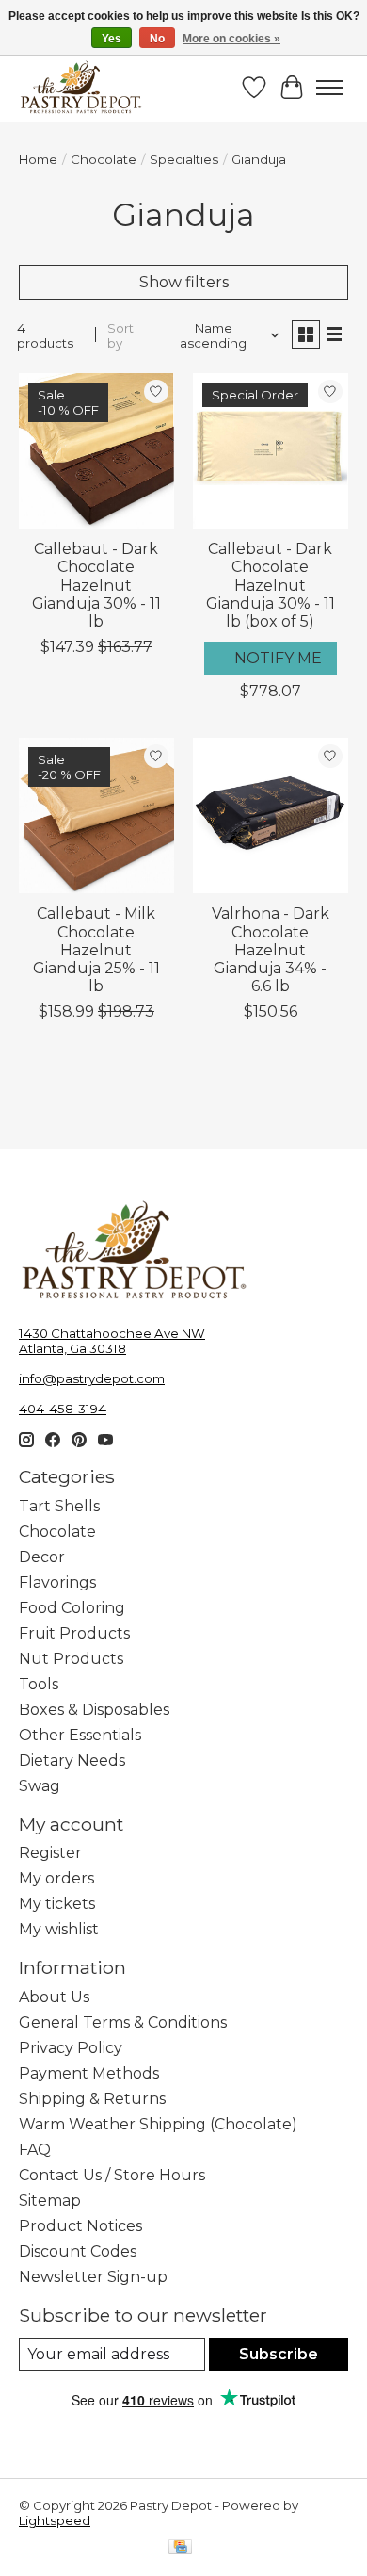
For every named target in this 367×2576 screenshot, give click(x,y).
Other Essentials (80, 1735)
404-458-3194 (63, 1409)
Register (50, 1853)
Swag (40, 1786)
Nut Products (71, 1659)
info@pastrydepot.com (92, 1378)
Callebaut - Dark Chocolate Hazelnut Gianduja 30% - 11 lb (96, 585)
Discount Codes (78, 2251)
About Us (54, 1997)
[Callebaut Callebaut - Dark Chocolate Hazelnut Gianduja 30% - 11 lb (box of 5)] (271, 451)
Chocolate (104, 159)
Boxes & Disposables (94, 1710)
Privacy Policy (71, 2048)
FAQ (35, 2150)
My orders (56, 1878)
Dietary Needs (72, 1761)
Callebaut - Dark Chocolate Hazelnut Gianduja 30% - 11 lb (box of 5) (271, 585)
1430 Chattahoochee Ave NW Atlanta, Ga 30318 (112, 1341)
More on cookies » (231, 39)
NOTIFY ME (278, 658)
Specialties (184, 159)
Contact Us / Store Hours (112, 2175)
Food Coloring (72, 1608)
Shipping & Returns (92, 2099)
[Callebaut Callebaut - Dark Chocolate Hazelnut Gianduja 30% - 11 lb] (96, 451)
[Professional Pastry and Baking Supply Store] (81, 88)
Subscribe (279, 2354)
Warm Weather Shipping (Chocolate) (158, 2124)
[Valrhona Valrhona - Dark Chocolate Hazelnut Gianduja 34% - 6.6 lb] (271, 815)
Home (38, 159)
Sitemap (50, 2201)
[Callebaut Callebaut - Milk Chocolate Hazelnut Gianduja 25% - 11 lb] (96, 815)
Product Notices (80, 2226)
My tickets (57, 1904)
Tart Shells (59, 1506)
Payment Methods (89, 2073)
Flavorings (57, 1582)
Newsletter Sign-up (93, 2277)
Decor (42, 1557)
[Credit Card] (180, 2548)
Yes (112, 39)
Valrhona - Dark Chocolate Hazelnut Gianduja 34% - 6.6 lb (271, 950)
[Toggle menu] (329, 88)
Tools (39, 1684)
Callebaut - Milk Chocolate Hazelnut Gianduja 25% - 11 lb (96, 950)
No (157, 39)
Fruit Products (74, 1633)
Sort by (120, 335)
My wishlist (59, 1929)
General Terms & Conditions (123, 2022)
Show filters (184, 282)
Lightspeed (55, 2520)
